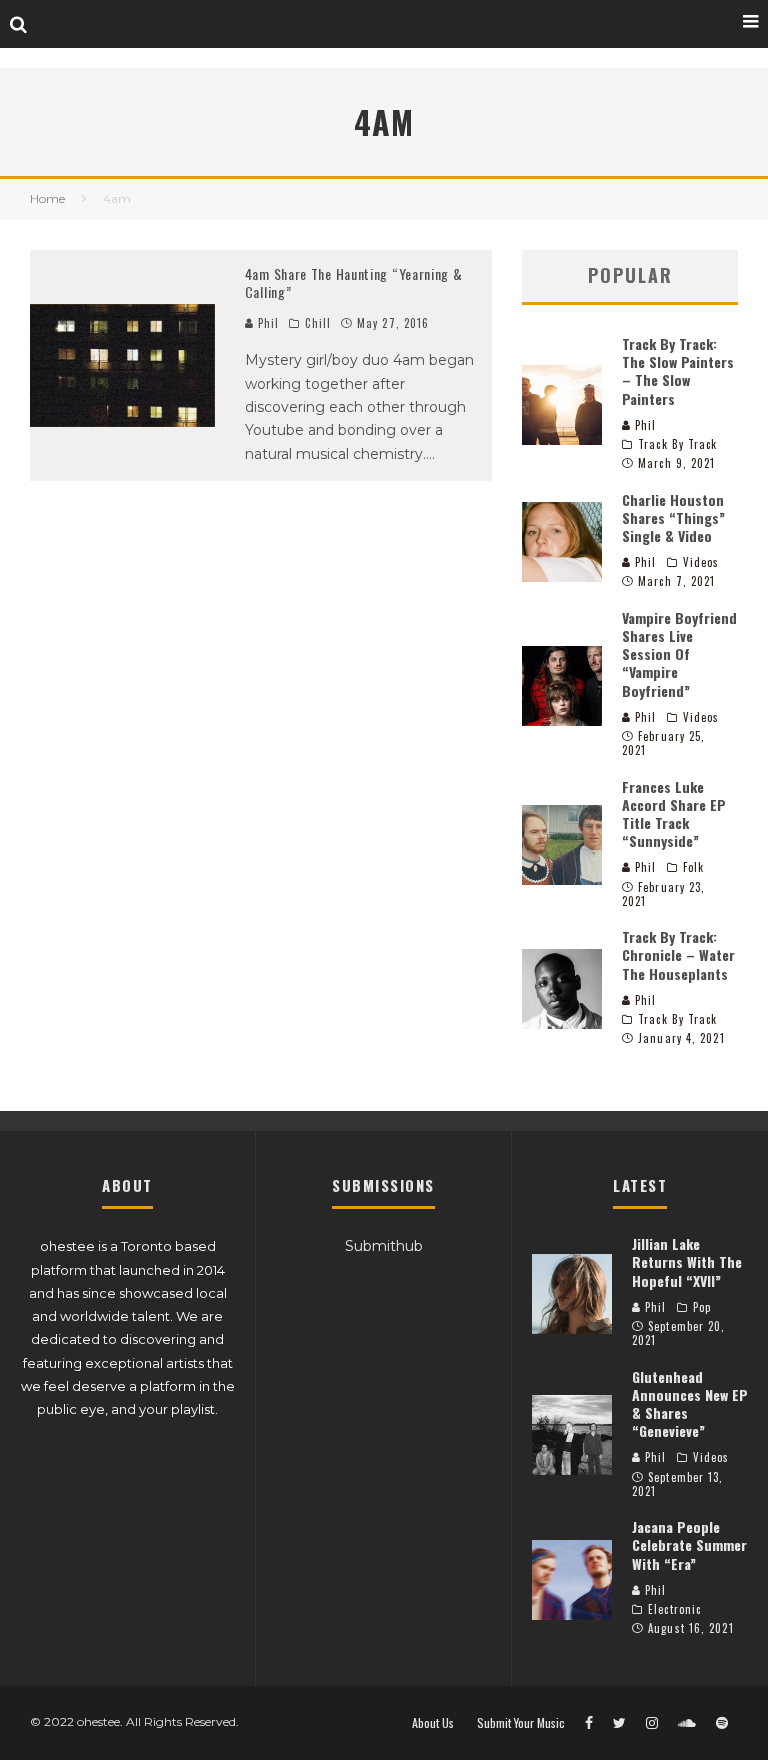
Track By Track (677, 444)
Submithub (384, 1246)
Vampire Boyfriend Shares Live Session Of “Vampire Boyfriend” (679, 654)
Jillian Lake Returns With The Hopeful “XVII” (687, 1261)
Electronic (674, 1609)
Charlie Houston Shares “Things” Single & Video (673, 517)
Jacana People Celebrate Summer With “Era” (689, 1544)
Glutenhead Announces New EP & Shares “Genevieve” (690, 1404)
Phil (267, 323)
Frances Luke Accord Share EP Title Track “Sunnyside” (674, 814)
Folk (693, 867)
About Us (433, 1723)
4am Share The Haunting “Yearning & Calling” (354, 282)
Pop (702, 1307)
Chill (318, 323)
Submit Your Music (521, 1723)
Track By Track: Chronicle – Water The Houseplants (678, 954)
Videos (701, 562)
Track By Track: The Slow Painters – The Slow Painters (678, 371)
